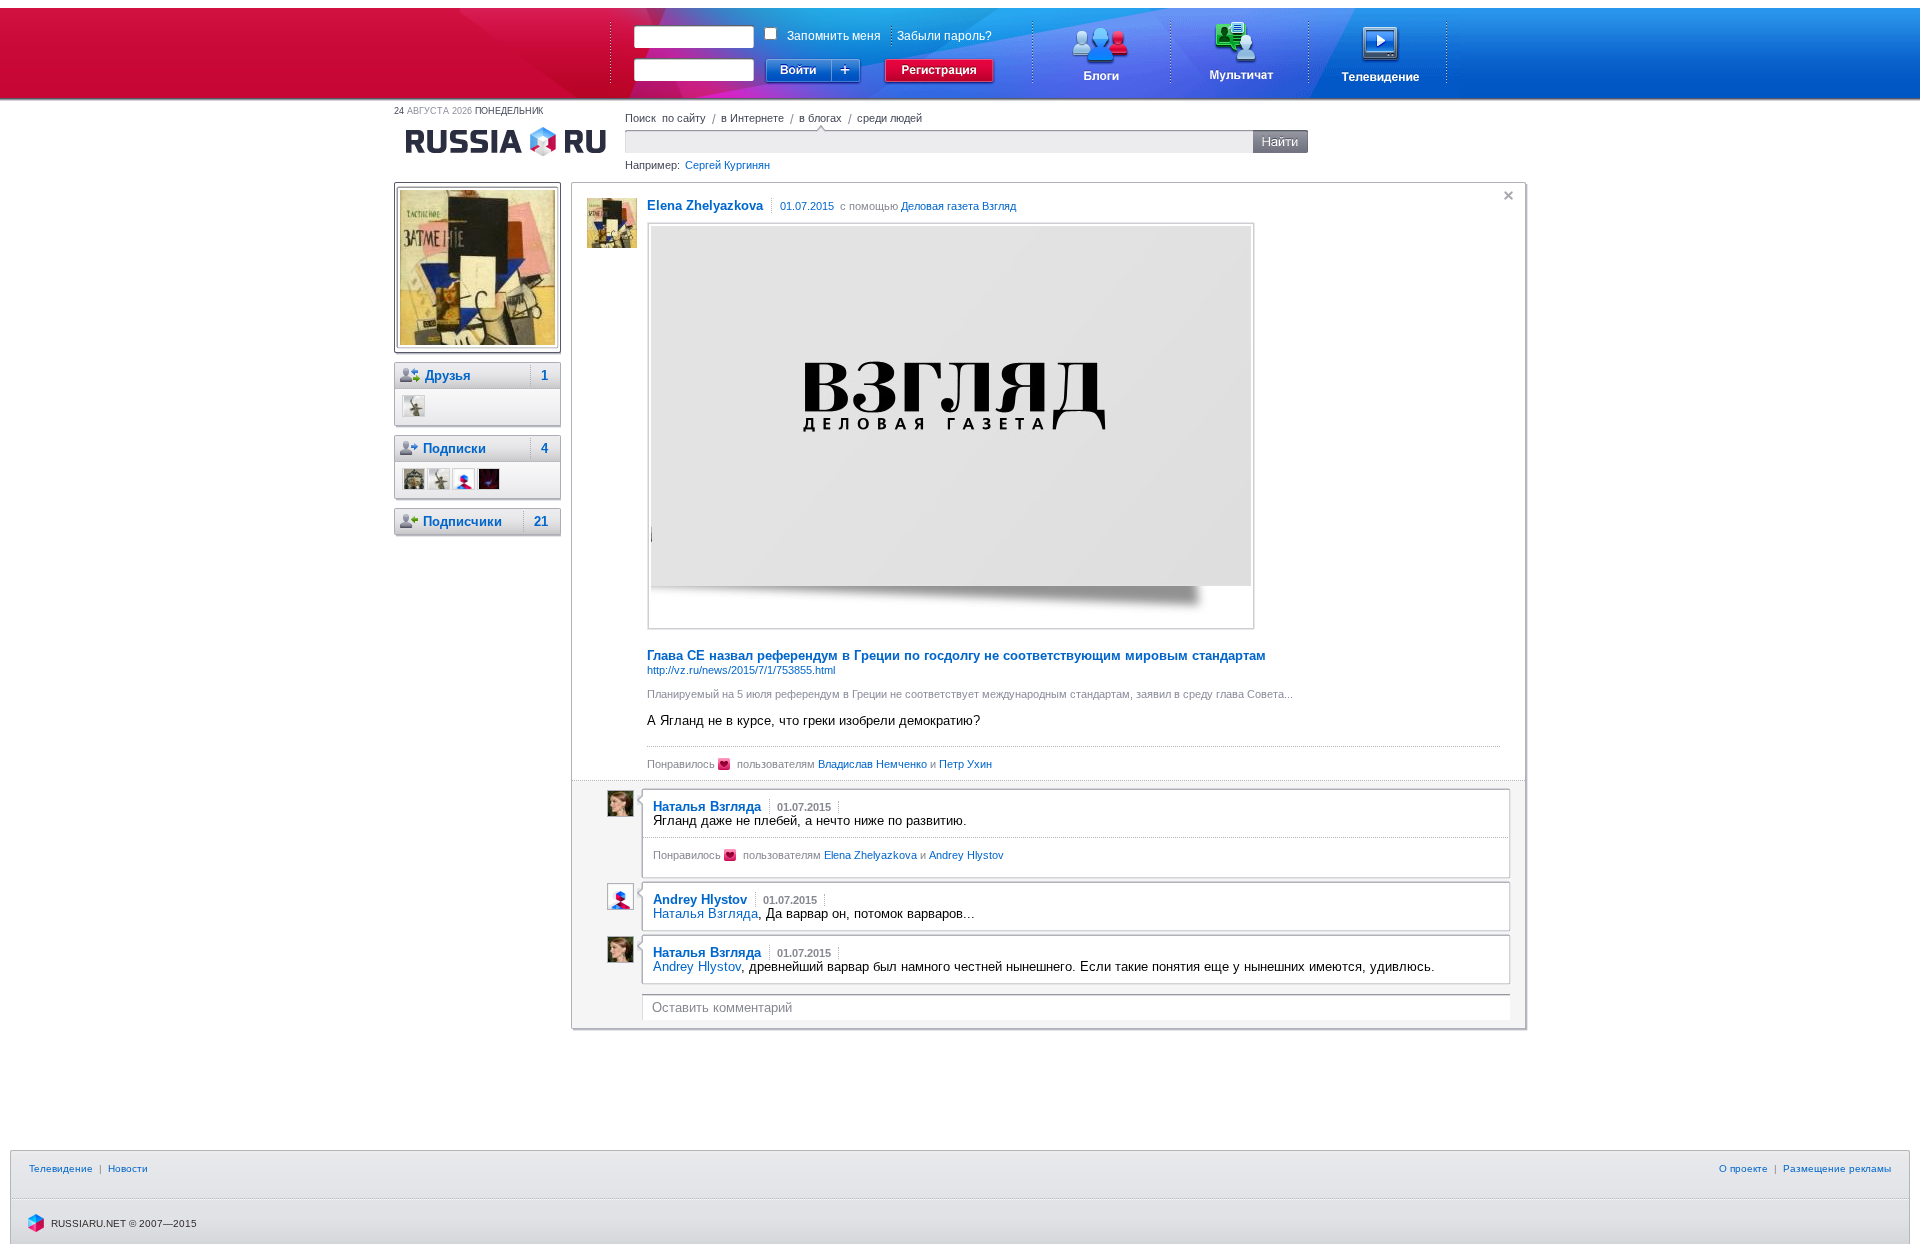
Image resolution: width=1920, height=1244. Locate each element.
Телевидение (61, 1168)
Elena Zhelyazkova (870, 855)
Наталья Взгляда (705, 913)
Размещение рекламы (1837, 1168)
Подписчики (462, 521)
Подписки (454, 448)
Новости (128, 1168)
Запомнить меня (834, 36)
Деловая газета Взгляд (958, 206)
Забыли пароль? (944, 36)
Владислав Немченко (872, 764)
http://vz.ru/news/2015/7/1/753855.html (741, 670)
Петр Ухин (965, 764)
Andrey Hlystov (966, 855)
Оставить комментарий (722, 1007)
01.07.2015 (807, 206)
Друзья (448, 375)
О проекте (1743, 1168)
